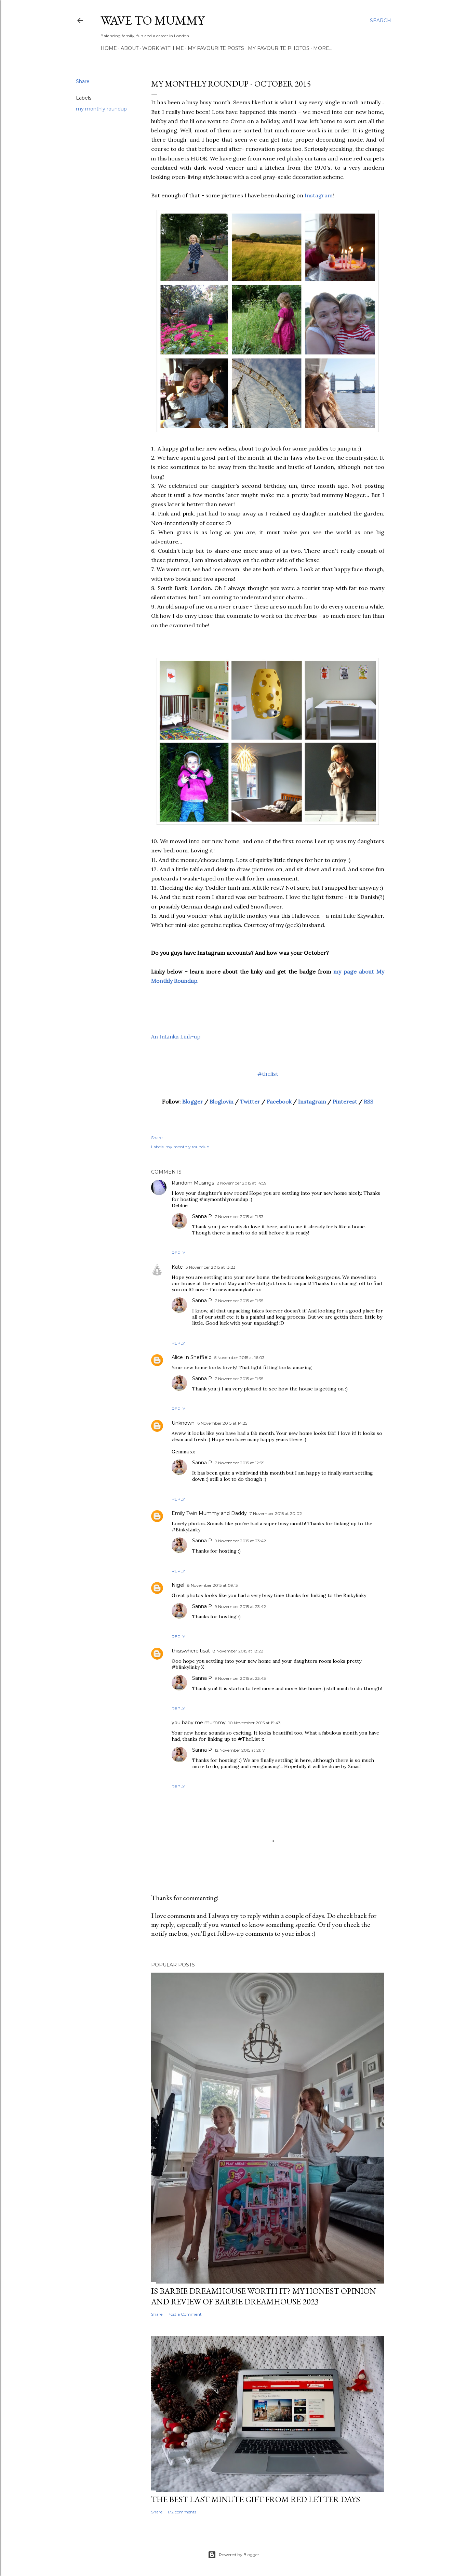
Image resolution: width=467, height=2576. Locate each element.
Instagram (319, 195)
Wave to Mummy (152, 20)
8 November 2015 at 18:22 (238, 1651)
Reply (178, 1253)
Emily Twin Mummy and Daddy (209, 1513)
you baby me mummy (199, 1723)
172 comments (182, 2512)
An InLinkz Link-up (176, 1036)
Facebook (279, 1101)
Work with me (163, 48)
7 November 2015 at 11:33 (239, 1217)
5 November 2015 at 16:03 (239, 1357)
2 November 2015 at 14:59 (242, 1183)
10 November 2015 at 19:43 (255, 1723)
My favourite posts (216, 48)
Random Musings (193, 1183)
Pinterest (345, 1101)
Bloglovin (222, 1101)
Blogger (193, 1101)
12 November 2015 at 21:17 (240, 1750)
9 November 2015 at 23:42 (240, 1541)
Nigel (178, 1585)
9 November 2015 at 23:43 (240, 1678)
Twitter (250, 1101)
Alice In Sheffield (192, 1357)
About (130, 48)
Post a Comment (185, 2314)
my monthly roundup (101, 109)
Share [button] (83, 81)
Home (109, 48)
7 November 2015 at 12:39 (240, 1463)
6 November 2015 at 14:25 (222, 1423)
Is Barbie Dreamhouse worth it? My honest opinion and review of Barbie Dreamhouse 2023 (264, 2296)
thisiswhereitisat (191, 1651)
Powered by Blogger (239, 2555)
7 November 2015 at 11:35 (239, 1301)
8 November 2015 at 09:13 (212, 1585)
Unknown (183, 1423)
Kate (177, 1267)
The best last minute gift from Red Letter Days (256, 2499)
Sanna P (202, 1216)
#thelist (268, 1074)
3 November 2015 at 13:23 (211, 1267)
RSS (369, 1101)
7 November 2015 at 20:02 (276, 1513)
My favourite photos (279, 48)
